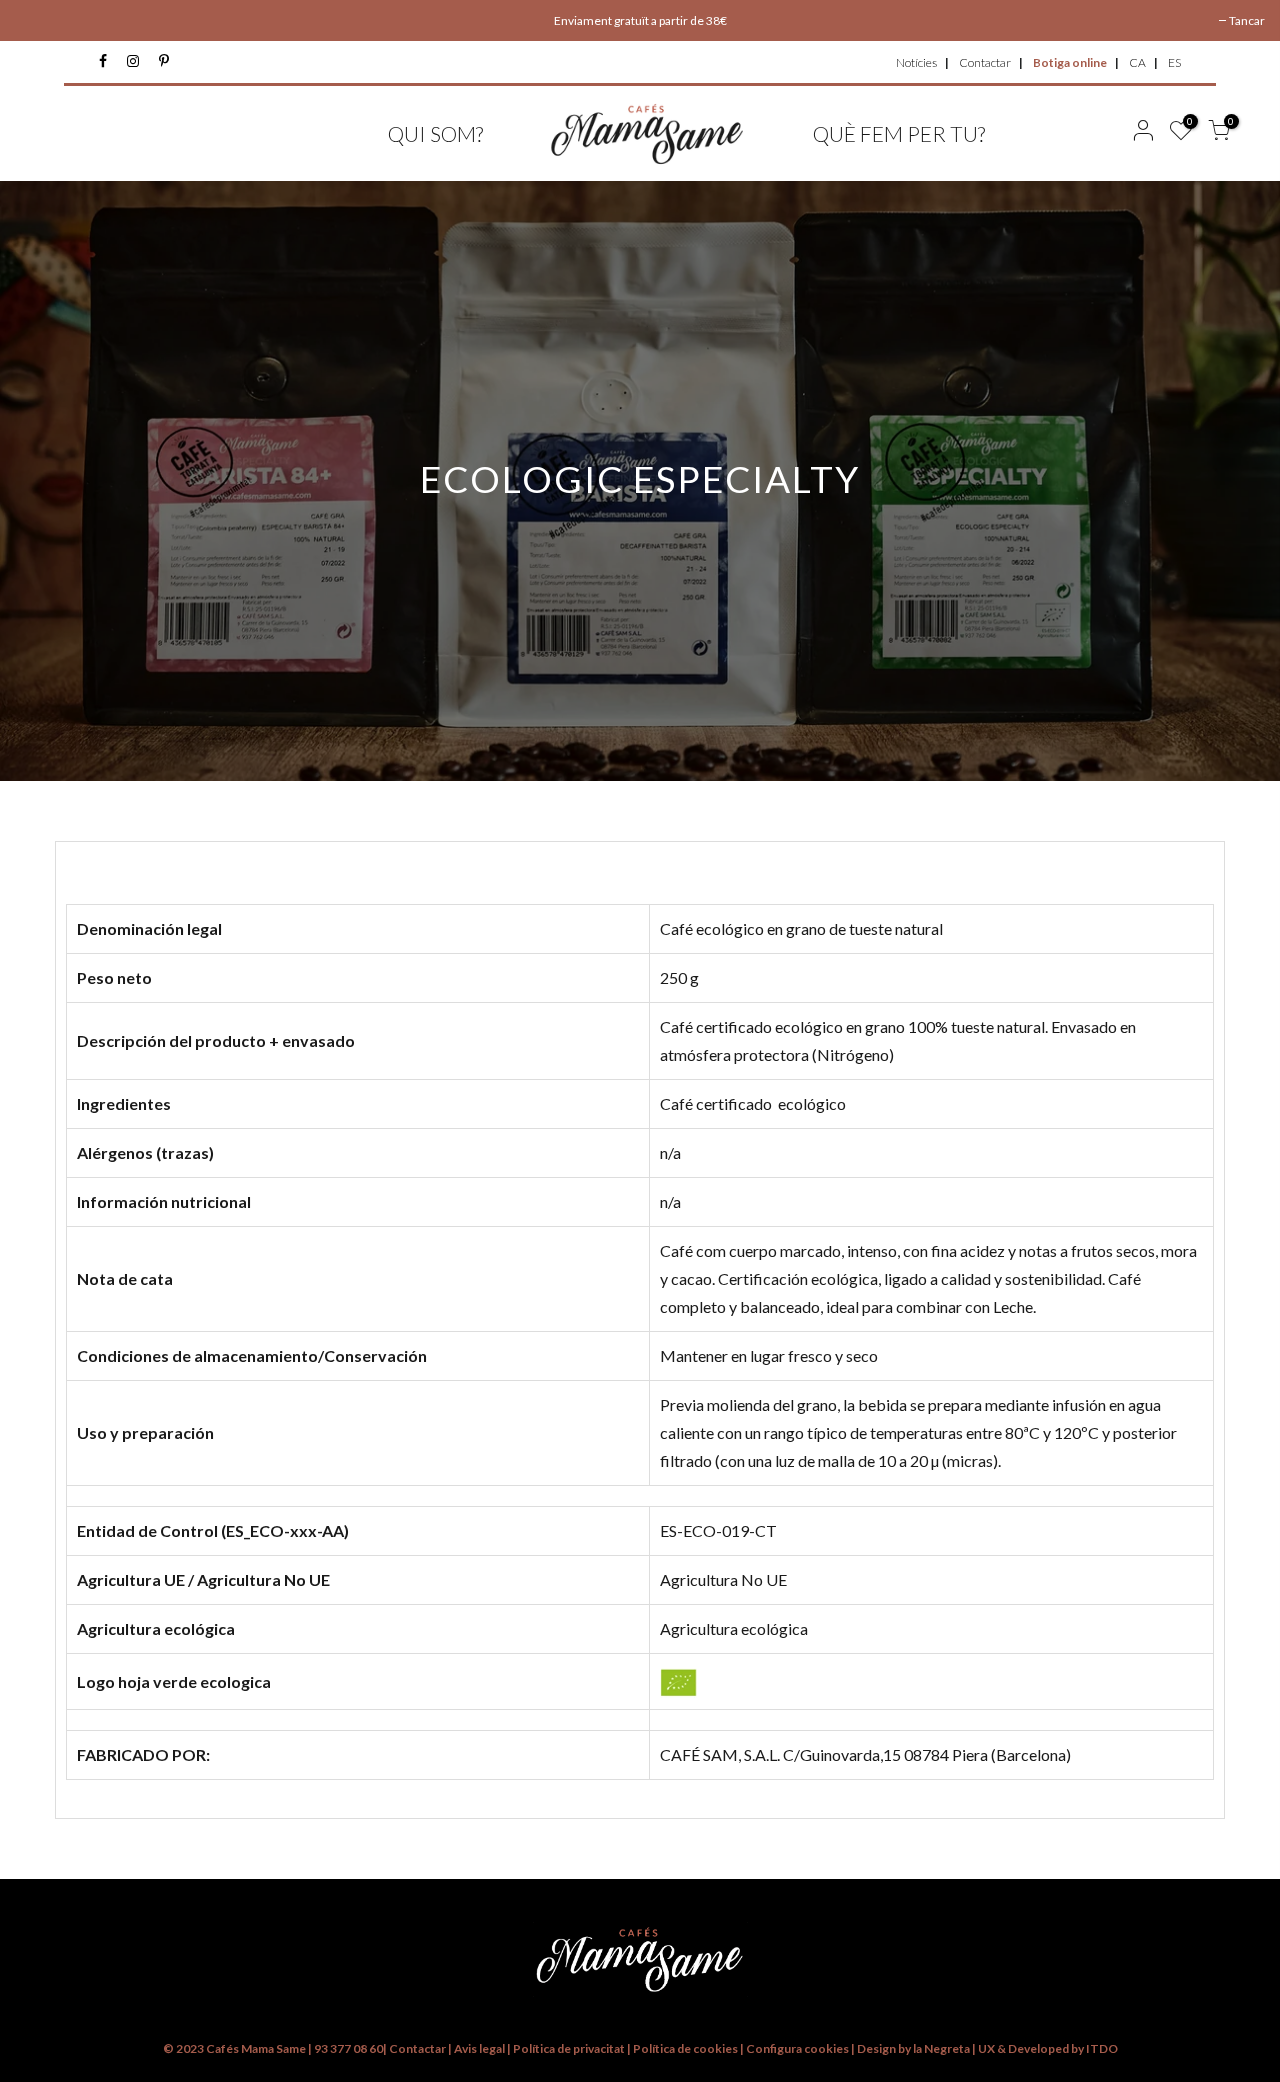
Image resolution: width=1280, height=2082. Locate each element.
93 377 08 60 (348, 2048)
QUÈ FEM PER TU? (899, 133)
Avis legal (479, 2048)
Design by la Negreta (913, 2048)
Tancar (1247, 20)
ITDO (1102, 2048)
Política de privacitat (569, 2048)
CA (1137, 62)
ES (1174, 62)
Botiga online (1070, 62)
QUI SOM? (435, 133)
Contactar (985, 62)
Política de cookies (686, 2048)
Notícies (916, 62)
